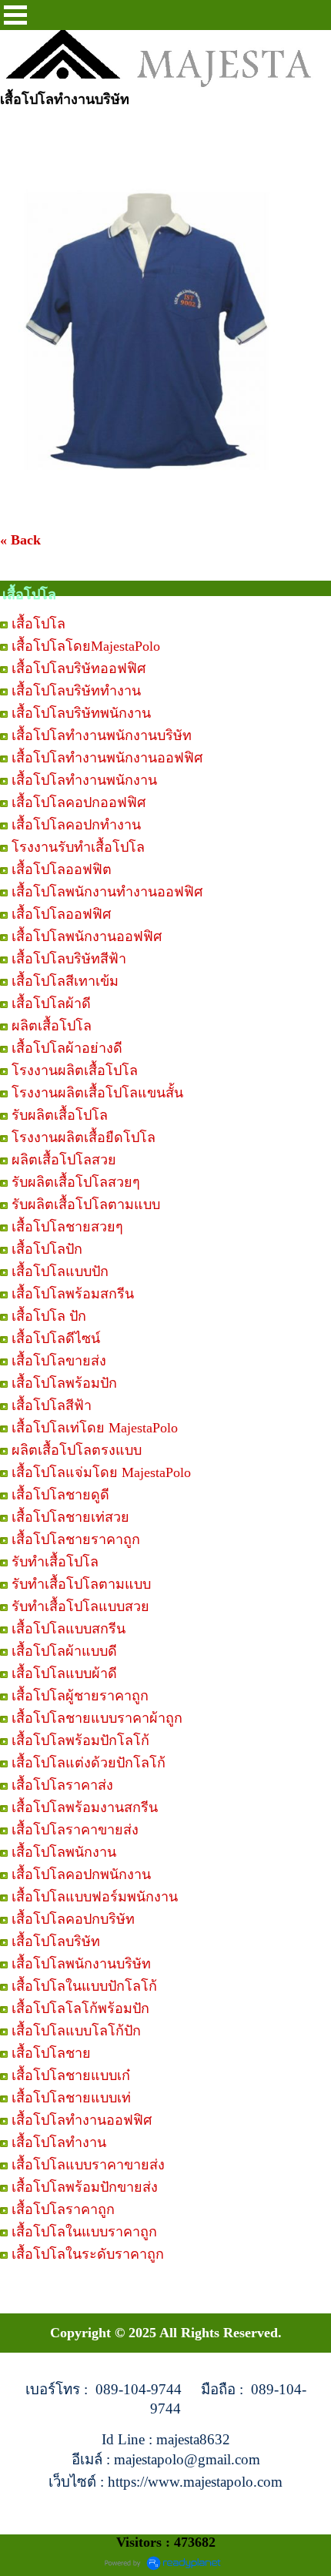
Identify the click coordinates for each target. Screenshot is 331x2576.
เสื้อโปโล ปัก (49, 1316)
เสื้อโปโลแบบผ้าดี (64, 1673)
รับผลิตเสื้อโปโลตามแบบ (86, 1204)
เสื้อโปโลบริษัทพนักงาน (81, 713)
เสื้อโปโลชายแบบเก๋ (71, 2075)
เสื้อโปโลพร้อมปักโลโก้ (80, 1740)
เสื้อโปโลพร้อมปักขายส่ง (85, 2187)
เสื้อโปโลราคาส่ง (62, 1785)
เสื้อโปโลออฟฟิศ (61, 914)
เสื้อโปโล (38, 624)
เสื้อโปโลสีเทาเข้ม (65, 981)
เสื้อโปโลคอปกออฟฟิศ (79, 802)
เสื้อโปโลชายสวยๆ (67, 1227)
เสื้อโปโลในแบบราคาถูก (84, 2232)
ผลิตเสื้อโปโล (52, 1026)
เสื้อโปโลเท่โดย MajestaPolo (95, 1428)
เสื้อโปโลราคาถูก (63, 2209)
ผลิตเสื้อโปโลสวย (64, 1160)
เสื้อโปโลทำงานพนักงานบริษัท (102, 735)
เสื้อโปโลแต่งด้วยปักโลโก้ (89, 1763)
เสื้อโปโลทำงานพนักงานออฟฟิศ (107, 758)
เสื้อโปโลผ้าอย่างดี (67, 1048)
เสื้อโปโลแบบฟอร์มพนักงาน (95, 1897)
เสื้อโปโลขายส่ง (59, 1361)
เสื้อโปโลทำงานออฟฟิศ (82, 2120)
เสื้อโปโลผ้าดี (51, 1003)
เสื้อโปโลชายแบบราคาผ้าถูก (97, 1718)
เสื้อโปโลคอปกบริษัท (73, 1919)
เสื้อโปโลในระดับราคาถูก (88, 2254)
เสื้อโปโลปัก (47, 1249)
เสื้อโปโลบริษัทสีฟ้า (69, 959)
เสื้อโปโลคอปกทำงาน (76, 825)
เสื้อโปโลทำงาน (59, 2142)
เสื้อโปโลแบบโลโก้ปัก (76, 2031)
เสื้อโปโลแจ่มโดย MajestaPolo (101, 1472)
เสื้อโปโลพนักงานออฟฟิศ (87, 936)
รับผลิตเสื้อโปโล (60, 1115)
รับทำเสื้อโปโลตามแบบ (81, 1584)
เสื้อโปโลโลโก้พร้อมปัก (80, 2008)
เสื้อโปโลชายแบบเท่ (71, 2098)
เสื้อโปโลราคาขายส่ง (75, 1830)
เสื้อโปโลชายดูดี (60, 1495)
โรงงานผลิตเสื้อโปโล (75, 1070)
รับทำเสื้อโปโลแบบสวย (80, 1606)
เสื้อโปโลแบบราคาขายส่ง (88, 2165)
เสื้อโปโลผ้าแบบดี (64, 1651)
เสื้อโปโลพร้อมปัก (64, 1383)
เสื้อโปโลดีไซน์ (56, 1338)
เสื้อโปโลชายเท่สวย (70, 1517)
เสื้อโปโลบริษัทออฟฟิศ (79, 668)
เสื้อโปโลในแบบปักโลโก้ (84, 1986)
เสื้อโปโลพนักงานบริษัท (81, 1964)
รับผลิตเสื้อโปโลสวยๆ (76, 1182)
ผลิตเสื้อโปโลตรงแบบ (77, 1450)
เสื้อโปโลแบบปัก (60, 1271)
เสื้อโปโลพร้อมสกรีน (73, 1294)
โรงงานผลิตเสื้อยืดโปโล (84, 1137)
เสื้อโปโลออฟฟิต (62, 869)
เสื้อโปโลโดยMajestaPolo (86, 646)
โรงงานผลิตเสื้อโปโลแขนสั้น (97, 1093)
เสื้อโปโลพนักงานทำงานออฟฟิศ (107, 892)
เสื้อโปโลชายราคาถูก (76, 1539)
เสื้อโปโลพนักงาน (64, 1852)
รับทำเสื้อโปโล (55, 1562)
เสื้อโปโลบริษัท (56, 1941)
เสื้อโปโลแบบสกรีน (69, 1629)
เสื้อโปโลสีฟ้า (52, 1405)
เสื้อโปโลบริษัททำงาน (76, 691)
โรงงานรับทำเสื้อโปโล (78, 847)
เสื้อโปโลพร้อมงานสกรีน (85, 1807)
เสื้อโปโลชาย (51, 2053)
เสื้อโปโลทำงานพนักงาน (84, 780)
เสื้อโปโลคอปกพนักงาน (81, 1874)
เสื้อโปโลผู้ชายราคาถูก (80, 1696)
